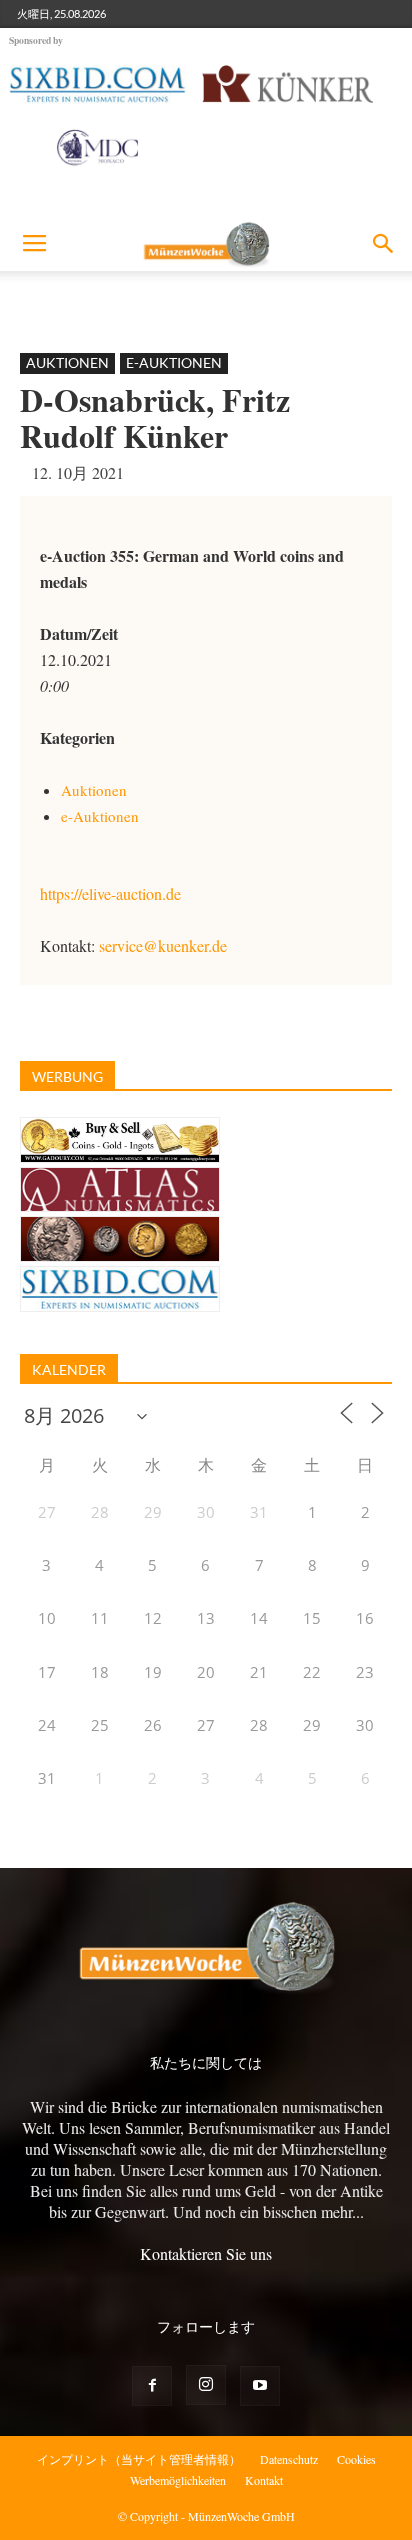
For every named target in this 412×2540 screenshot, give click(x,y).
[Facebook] (152, 2386)
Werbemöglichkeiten (178, 2480)
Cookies (356, 2459)
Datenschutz (289, 2459)
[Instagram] (206, 2385)
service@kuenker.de (163, 945)
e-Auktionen (174, 362)
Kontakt (264, 2480)
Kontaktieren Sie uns (206, 2253)
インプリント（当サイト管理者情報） (139, 2459)
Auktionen (67, 362)
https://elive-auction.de (110, 893)
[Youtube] (260, 2386)
